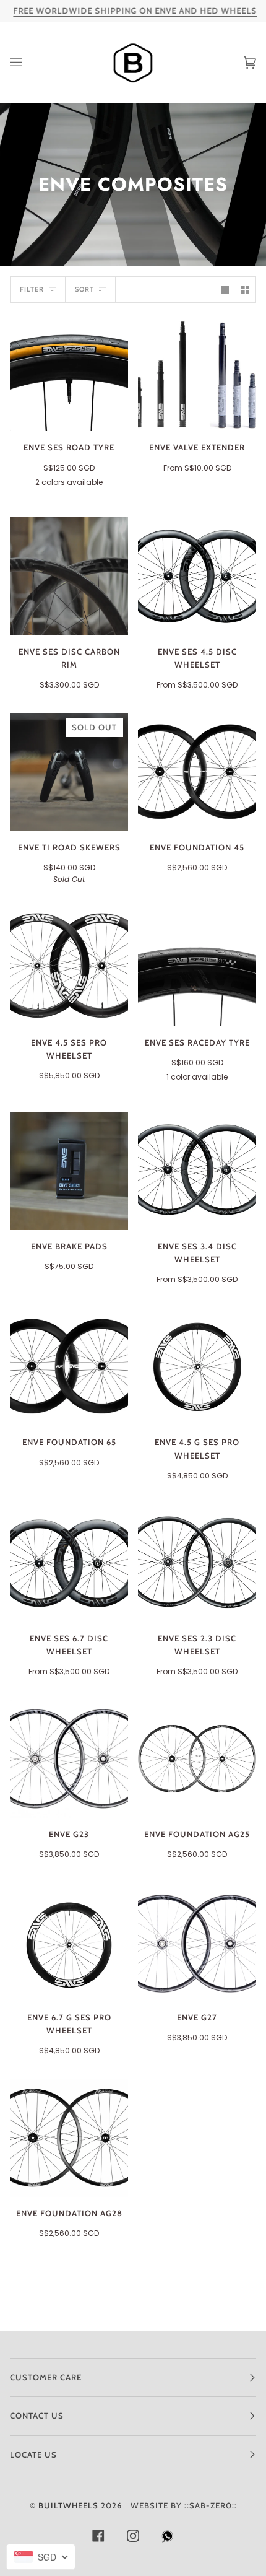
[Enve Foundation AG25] (197, 1759)
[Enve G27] (197, 1942)
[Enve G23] (69, 1759)
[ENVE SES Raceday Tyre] (197, 967)
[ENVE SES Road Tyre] (69, 372)
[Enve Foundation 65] (69, 1367)
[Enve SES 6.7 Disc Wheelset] (69, 1563)
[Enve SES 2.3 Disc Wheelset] (197, 1563)
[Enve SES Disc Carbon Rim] (69, 576)
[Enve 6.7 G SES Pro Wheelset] (69, 1942)
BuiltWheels (68, 2505)
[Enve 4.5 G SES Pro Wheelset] (197, 1367)
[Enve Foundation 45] (197, 772)
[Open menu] (28, 63)
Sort (84, 289)
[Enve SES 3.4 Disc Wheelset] (197, 1171)
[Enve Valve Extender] (197, 372)
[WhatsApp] (168, 2539)
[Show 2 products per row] (245, 290)
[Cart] (238, 63)
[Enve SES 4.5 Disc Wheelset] (197, 576)
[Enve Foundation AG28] (69, 2138)
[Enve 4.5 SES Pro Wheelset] (69, 967)
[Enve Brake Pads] (69, 1171)
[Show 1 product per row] (225, 290)
